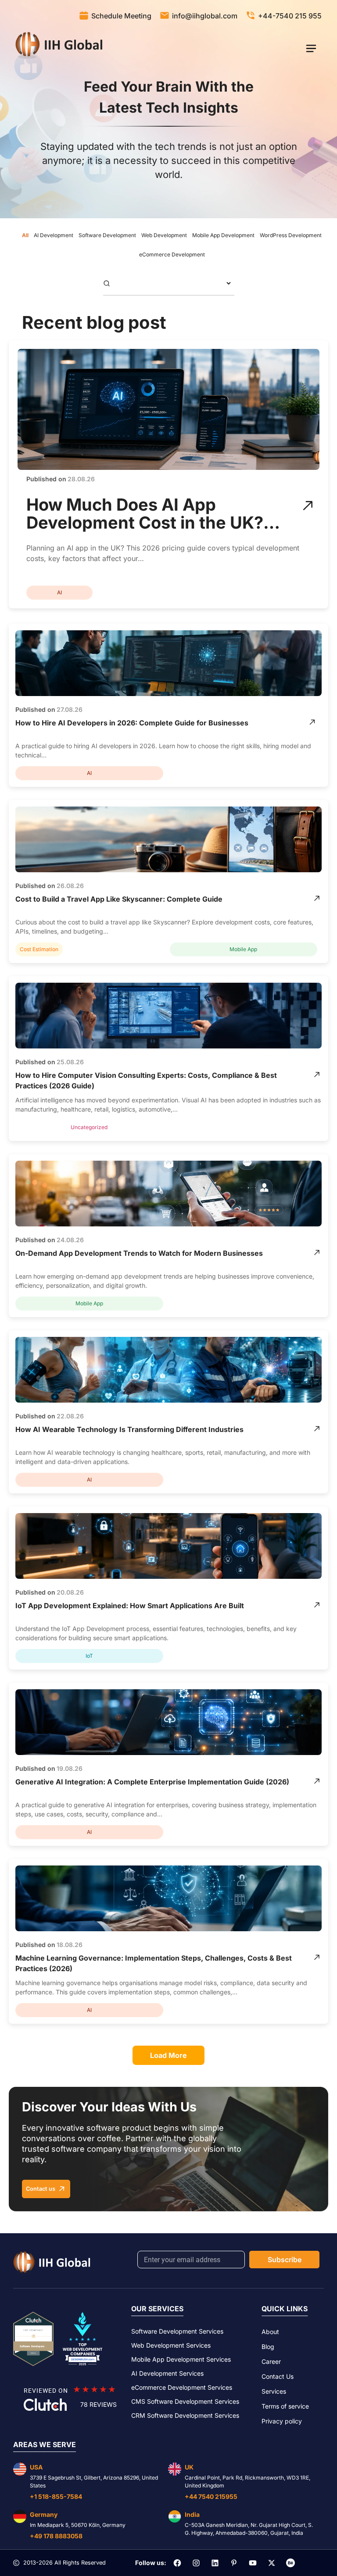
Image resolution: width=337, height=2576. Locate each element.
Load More (168, 2055)
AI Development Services (167, 2373)
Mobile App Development (223, 235)
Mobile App (243, 949)
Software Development (107, 235)
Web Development (164, 235)
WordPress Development (291, 235)
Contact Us (278, 2376)
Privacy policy (282, 2421)
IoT (89, 1656)
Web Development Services (171, 2345)
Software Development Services (177, 2331)
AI (59, 592)
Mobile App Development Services (181, 2359)
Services (274, 2391)
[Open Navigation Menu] (311, 48)
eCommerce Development (172, 254)
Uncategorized (89, 1127)
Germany (44, 2514)
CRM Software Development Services (185, 2415)
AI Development (54, 235)
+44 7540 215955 (211, 2496)
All (25, 235)
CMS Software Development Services (185, 2401)
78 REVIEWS (99, 2404)
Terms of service (285, 2406)
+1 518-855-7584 (56, 2496)
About (270, 2332)
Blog (268, 2347)
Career (271, 2361)
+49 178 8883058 (56, 2536)
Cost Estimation (39, 949)
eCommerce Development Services (182, 2387)
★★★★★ (95, 2389)
